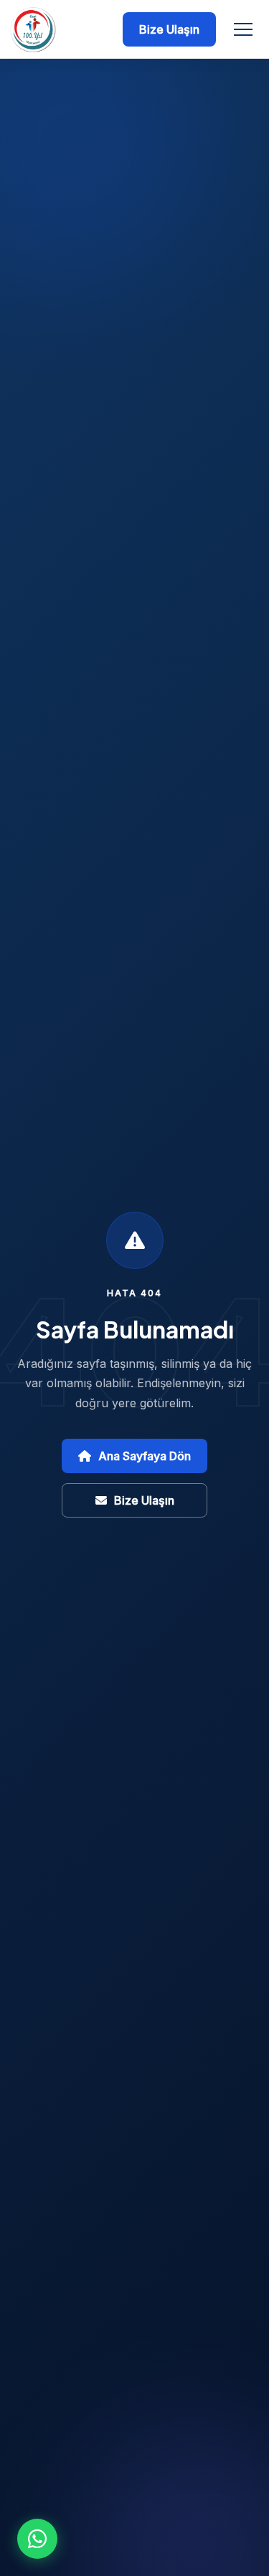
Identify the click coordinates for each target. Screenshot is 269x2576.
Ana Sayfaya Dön (145, 1456)
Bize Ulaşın (169, 29)
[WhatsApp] (37, 2539)
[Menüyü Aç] (243, 29)
